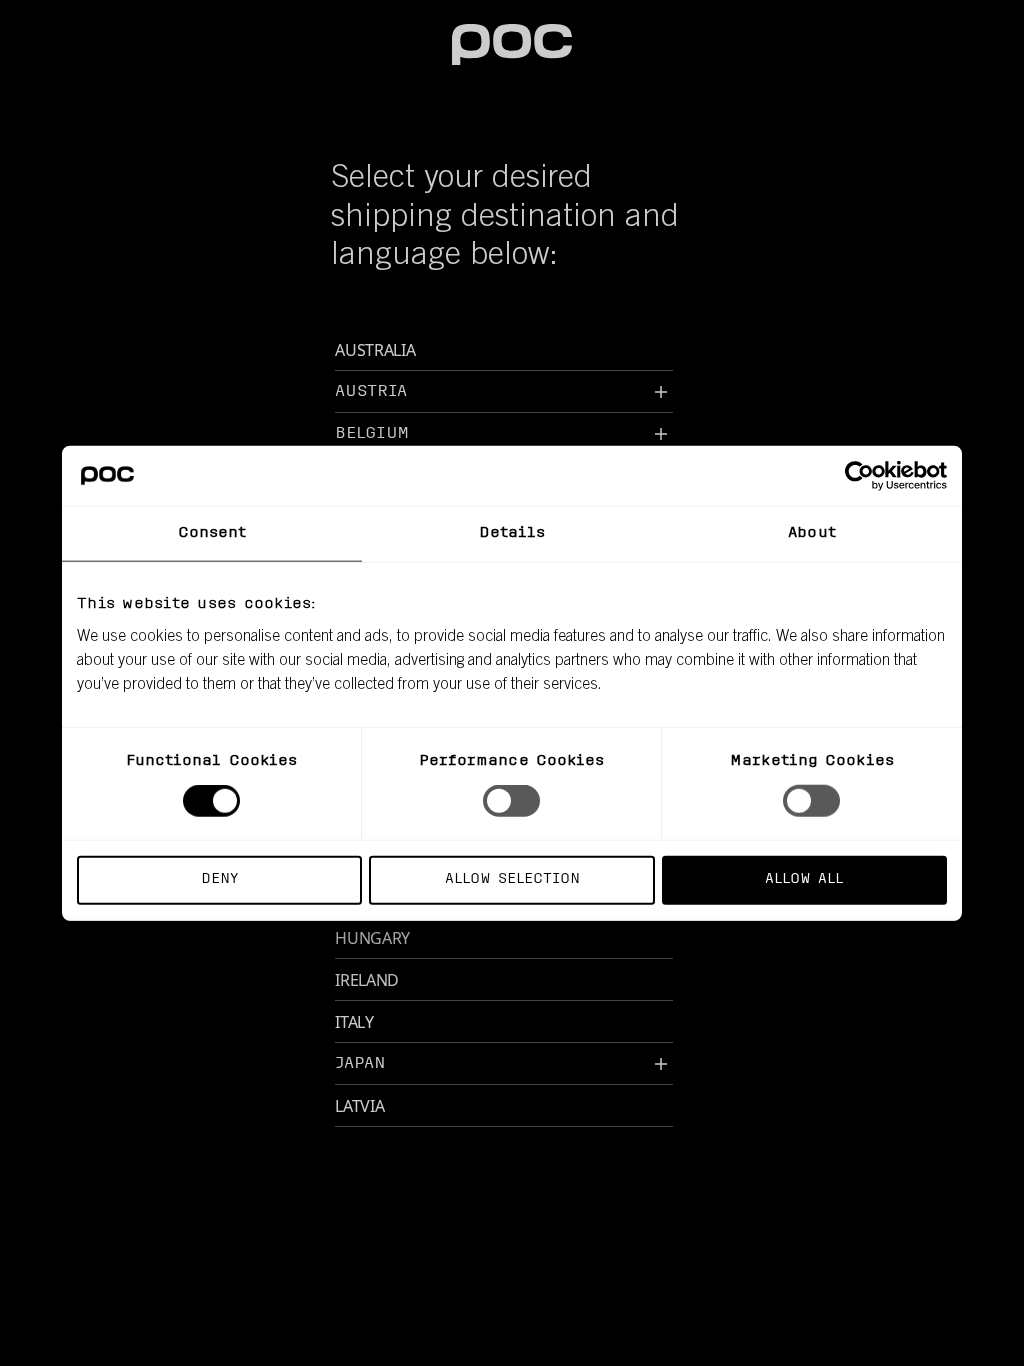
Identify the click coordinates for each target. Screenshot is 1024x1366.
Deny (219, 878)
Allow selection (512, 878)
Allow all (804, 878)
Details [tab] (512, 533)
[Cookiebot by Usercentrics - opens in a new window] (859, 476)
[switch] (511, 801)
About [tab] (812, 533)
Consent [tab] (212, 533)
